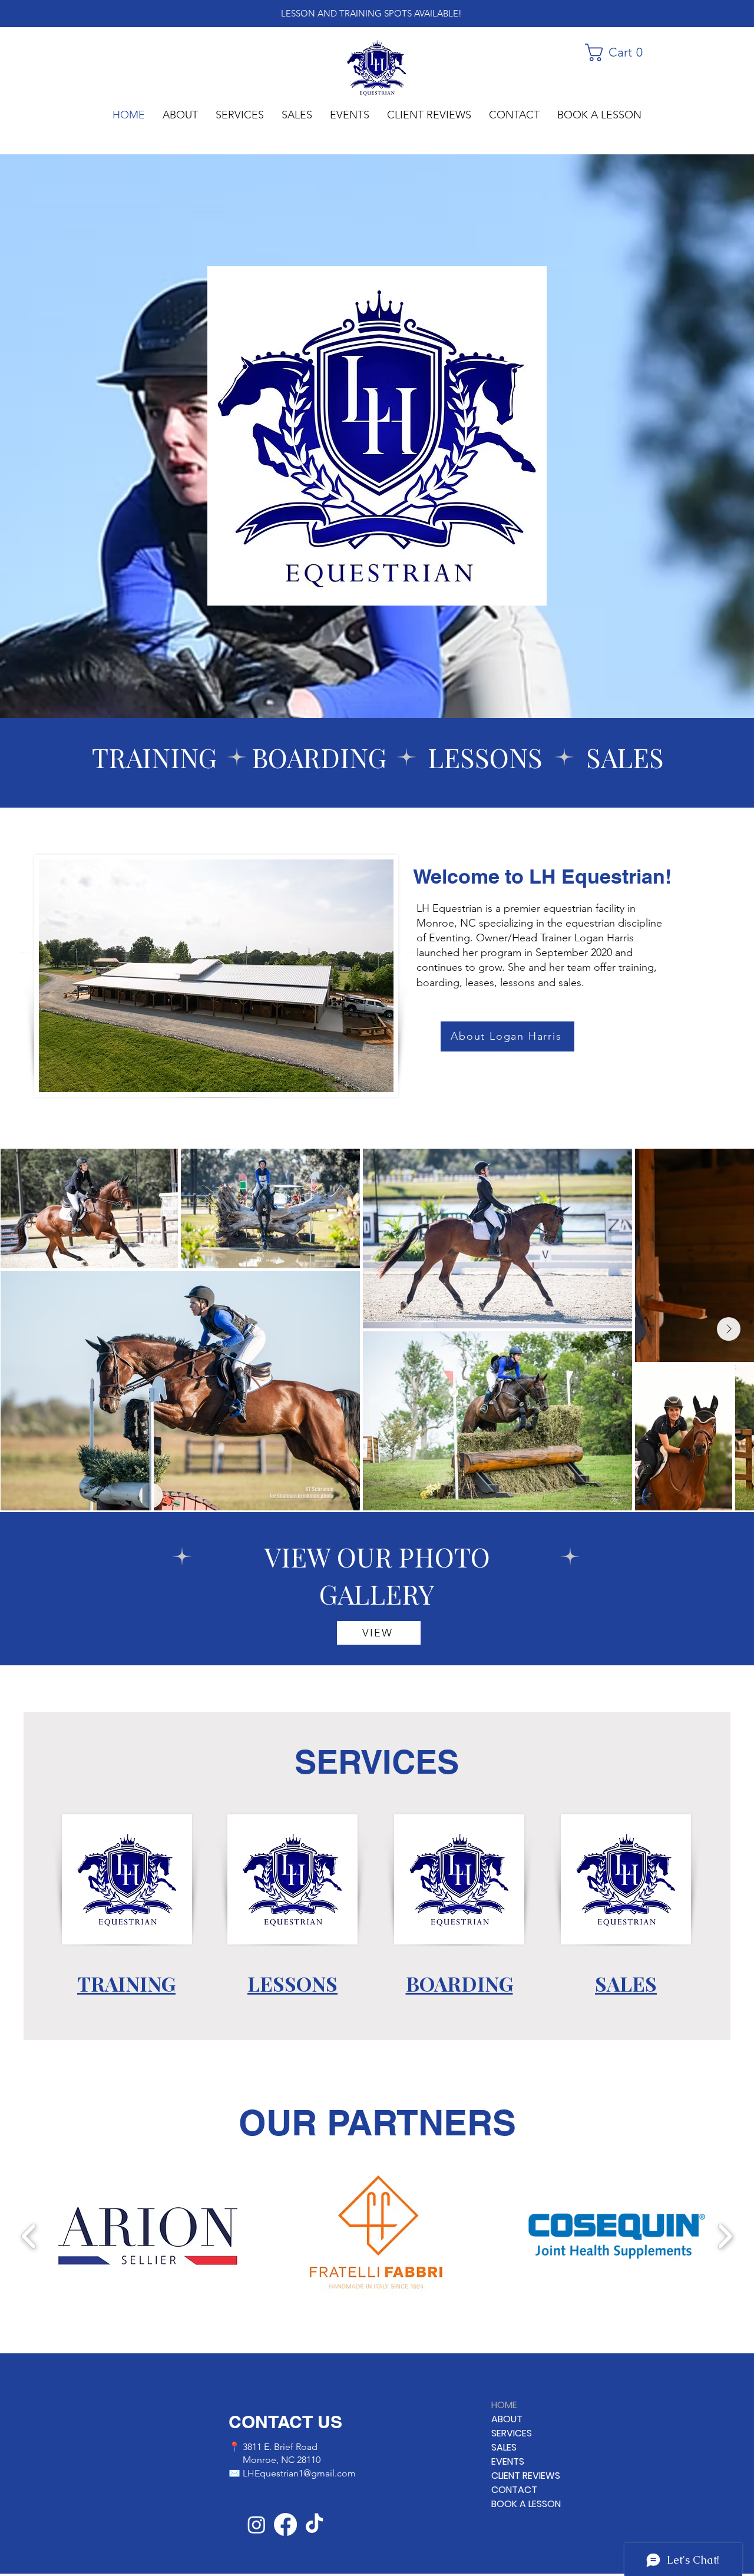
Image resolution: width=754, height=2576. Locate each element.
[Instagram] (257, 2524)
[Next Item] (729, 1329)
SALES (504, 2447)
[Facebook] (285, 2524)
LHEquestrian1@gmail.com (299, 2473)
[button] (619, 52)
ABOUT (507, 2419)
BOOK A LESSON (526, 2504)
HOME (504, 2405)
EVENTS (508, 2461)
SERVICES (512, 2433)
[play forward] (725, 2236)
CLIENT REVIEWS (526, 2476)
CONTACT (514, 2490)
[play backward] (29, 2236)
